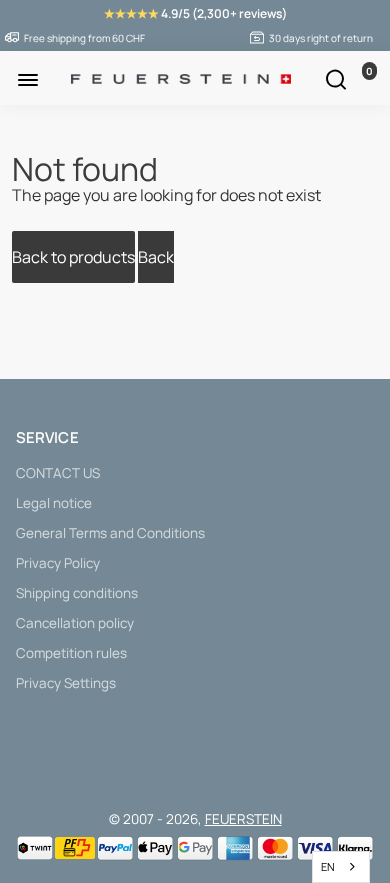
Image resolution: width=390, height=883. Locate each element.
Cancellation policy (75, 623)
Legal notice (54, 503)
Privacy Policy (58, 563)
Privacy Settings (66, 683)
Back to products (73, 257)
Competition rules (71, 653)
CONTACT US (58, 473)
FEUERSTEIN (243, 819)
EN (328, 866)
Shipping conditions (77, 593)
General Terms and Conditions (110, 533)
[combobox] (341, 867)
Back (156, 257)
